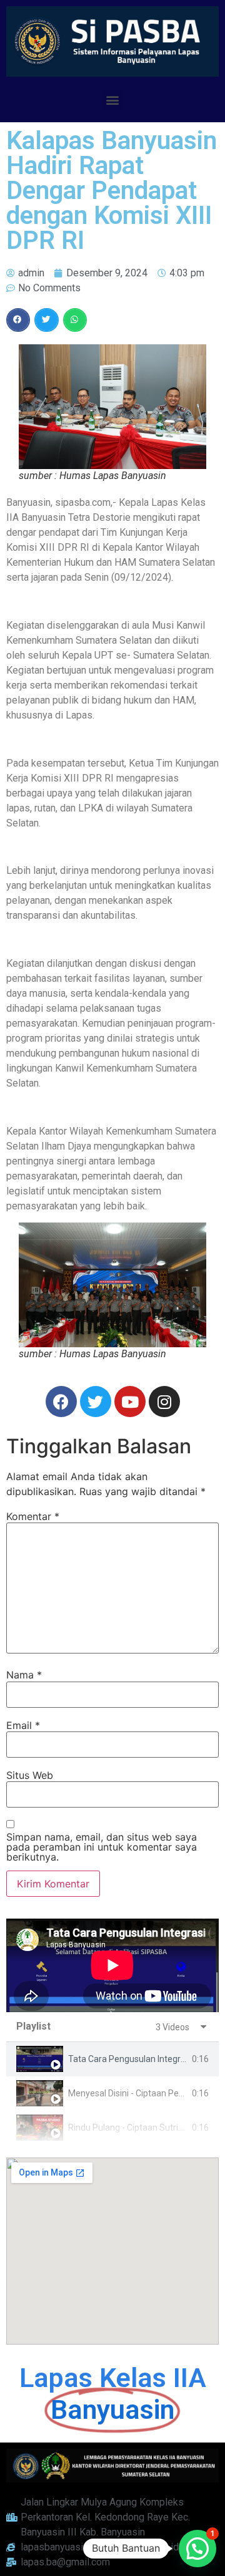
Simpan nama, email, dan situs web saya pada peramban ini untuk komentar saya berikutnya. (102, 1847)
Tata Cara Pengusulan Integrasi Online (143, 2059)
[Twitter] (96, 1402)
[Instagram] (164, 1402)
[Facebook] (61, 1402)
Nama (24, 1675)
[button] (113, 99)
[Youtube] (130, 1402)
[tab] (112, 2059)
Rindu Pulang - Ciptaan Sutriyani (131, 2128)
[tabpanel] (112, 1965)
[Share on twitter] (46, 320)
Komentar (33, 1516)
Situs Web (30, 1775)
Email (23, 1725)
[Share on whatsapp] (75, 320)
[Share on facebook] (18, 320)
